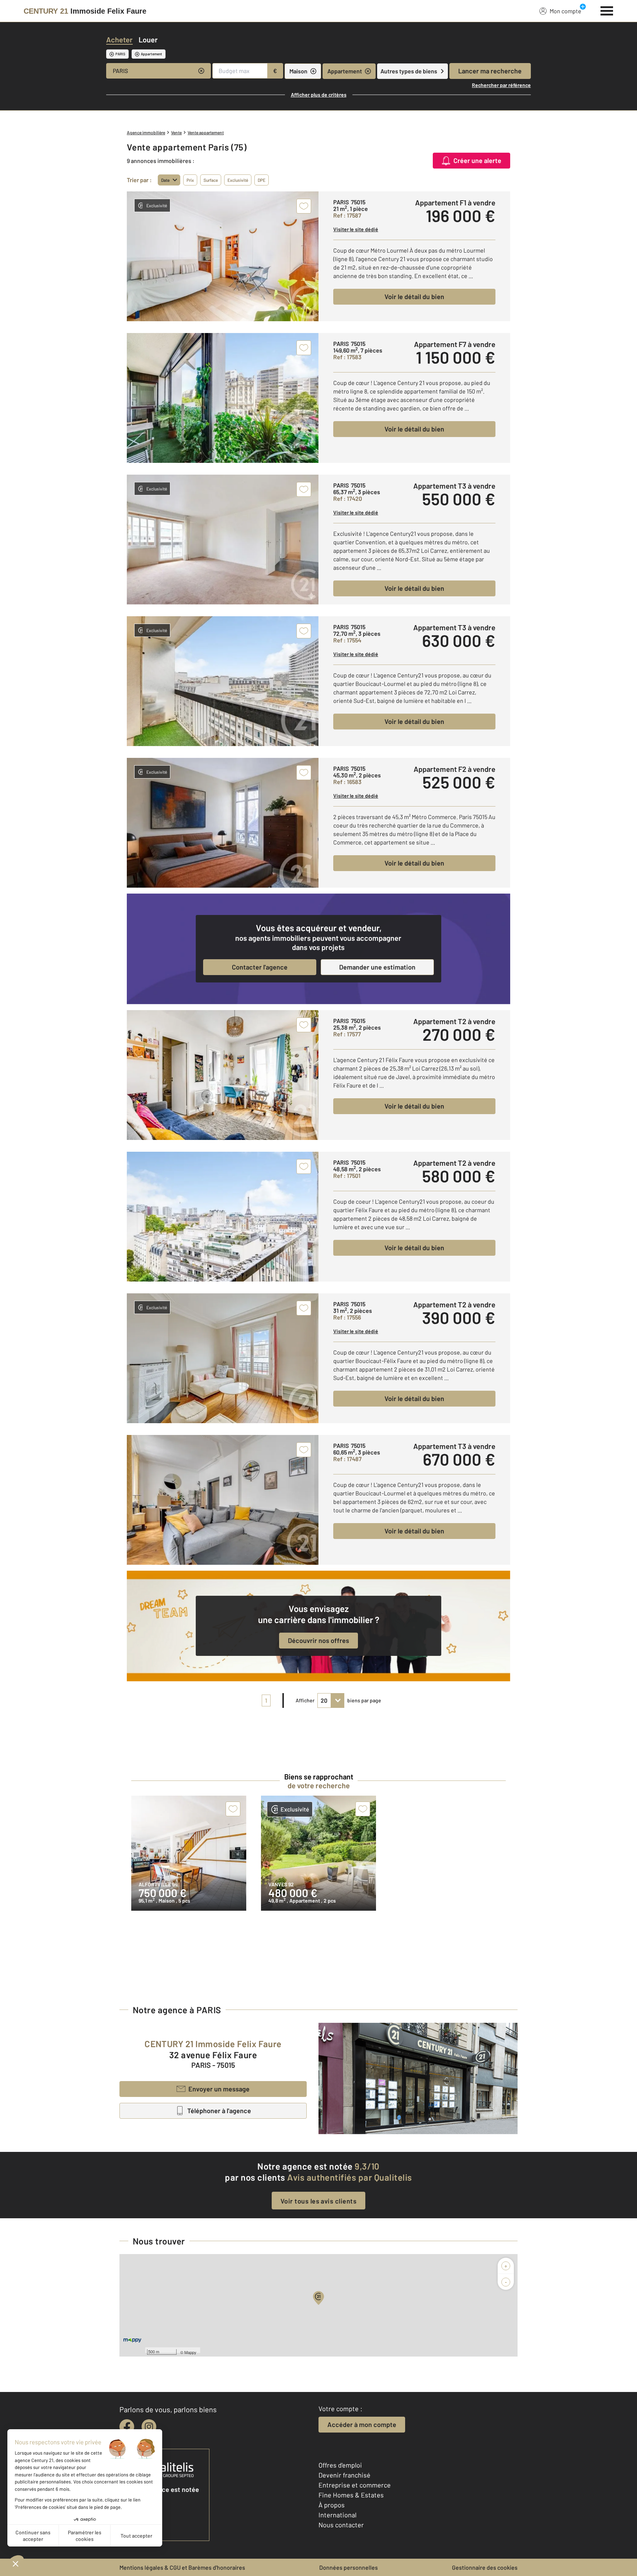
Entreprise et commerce (355, 2485)
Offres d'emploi (340, 2465)
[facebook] (127, 2427)
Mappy (190, 2352)
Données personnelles (349, 2567)
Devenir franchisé (344, 2475)
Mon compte (565, 11)
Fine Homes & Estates (351, 2495)
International (337, 2515)
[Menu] (607, 10)
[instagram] (149, 2427)
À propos (332, 2505)
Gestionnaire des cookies (485, 2567)
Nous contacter (341, 2525)
